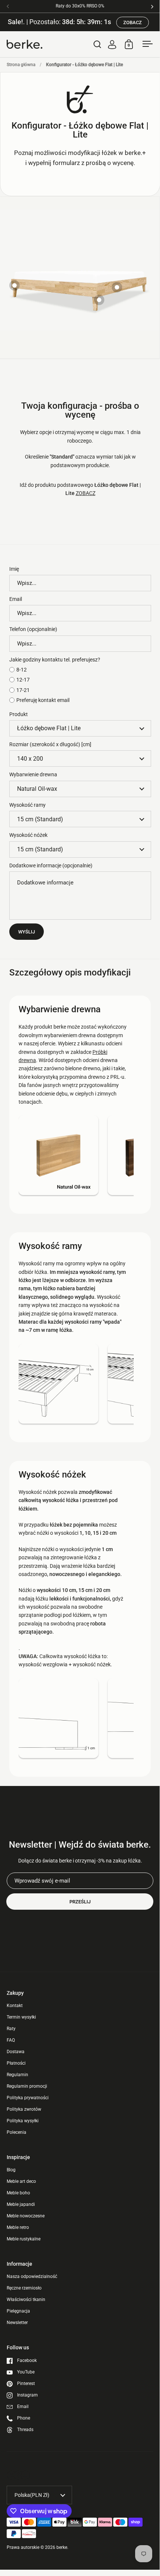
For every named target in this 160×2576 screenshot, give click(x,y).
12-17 (23, 680)
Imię (14, 569)
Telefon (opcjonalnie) (33, 629)
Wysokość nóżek (28, 835)
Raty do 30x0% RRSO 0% (80, 6)
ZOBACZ (133, 22)
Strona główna (21, 65)
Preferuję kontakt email (43, 700)
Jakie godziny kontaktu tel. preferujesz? (55, 660)
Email (16, 599)
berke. (62, 2547)
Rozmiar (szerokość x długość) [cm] (50, 744)
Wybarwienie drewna (33, 774)
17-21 (23, 690)
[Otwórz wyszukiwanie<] (97, 44)
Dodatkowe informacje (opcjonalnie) (51, 865)
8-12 (22, 670)
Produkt (19, 714)
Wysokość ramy (27, 805)
